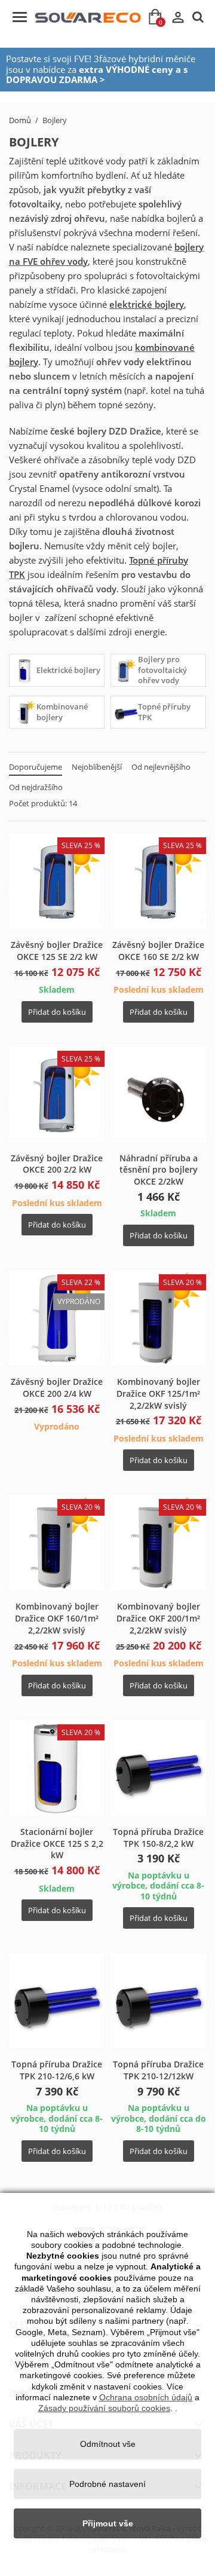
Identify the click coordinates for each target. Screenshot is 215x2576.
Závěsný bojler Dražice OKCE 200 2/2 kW (57, 1164)
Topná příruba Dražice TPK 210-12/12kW (158, 2070)
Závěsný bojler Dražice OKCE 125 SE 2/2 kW (57, 951)
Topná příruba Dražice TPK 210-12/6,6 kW (57, 2070)
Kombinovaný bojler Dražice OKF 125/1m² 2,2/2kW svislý (158, 1393)
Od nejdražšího (36, 787)
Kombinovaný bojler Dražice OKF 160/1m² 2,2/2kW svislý (57, 1618)
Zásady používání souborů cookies (104, 2408)
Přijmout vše (108, 2523)
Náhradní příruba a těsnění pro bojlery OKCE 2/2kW (159, 1170)
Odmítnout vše (108, 2444)
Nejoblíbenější (97, 767)
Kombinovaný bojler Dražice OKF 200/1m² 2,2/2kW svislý (158, 1618)
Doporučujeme (36, 767)
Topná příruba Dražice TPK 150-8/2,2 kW (158, 1838)
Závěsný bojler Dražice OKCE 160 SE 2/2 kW (158, 951)
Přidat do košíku (57, 1012)
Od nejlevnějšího (161, 767)
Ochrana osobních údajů (146, 2397)
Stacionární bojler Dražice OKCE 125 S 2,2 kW (57, 1844)
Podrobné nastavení (107, 2484)
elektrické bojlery (147, 304)
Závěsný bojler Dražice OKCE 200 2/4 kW (57, 1388)
